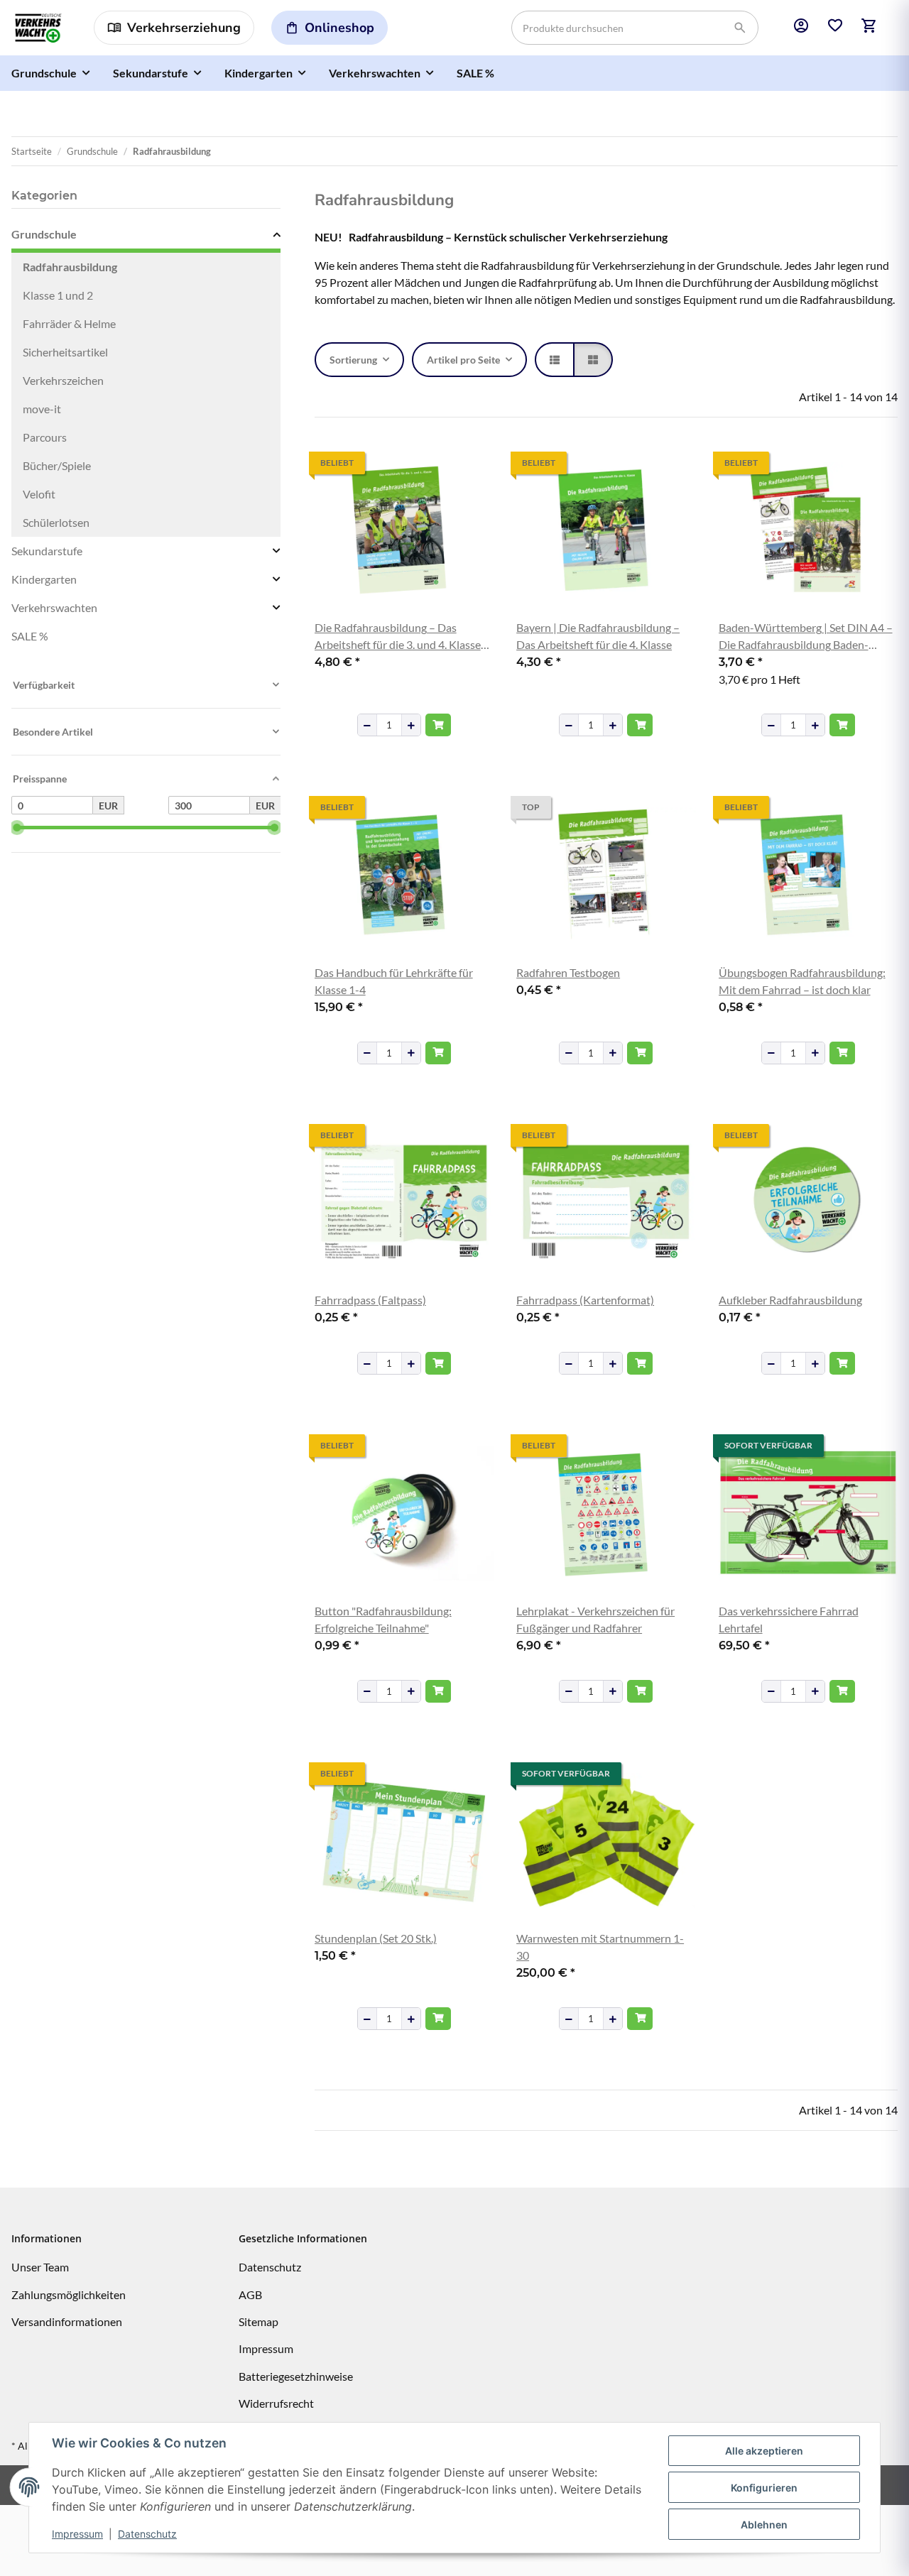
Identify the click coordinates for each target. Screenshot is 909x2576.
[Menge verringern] (367, 725)
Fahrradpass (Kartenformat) (585, 1300)
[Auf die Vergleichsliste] (432, 464)
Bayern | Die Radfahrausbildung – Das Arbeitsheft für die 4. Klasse (598, 636)
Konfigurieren (764, 2488)
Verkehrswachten (54, 607)
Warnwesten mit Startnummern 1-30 (600, 1947)
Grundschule (44, 234)
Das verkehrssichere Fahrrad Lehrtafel (789, 1619)
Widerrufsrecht (276, 2403)
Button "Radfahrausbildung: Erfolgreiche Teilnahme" (383, 1619)
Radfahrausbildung (70, 267)
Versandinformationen (67, 2321)
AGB (250, 2294)
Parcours (45, 437)
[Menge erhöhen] (411, 725)
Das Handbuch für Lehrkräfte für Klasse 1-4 (394, 981)
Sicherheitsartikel (65, 352)
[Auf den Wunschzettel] (469, 464)
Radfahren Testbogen (568, 972)
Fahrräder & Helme (69, 323)
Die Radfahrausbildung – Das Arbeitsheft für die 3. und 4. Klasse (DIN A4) (398, 637)
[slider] (17, 828)
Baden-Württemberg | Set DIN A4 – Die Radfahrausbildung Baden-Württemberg (806, 637)
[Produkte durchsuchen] (740, 28)
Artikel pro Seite (463, 360)
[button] (801, 28)
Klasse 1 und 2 (58, 295)
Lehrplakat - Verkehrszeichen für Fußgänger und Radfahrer (595, 1619)
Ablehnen (764, 2525)
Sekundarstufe (47, 551)
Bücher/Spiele (57, 465)
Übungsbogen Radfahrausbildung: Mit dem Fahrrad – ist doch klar (802, 981)
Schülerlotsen (56, 522)
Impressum (77, 2534)
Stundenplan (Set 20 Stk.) (376, 1938)
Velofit (39, 494)
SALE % (30, 636)
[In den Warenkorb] (438, 725)
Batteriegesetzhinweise (296, 2376)
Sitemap (258, 2321)
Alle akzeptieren (764, 2451)
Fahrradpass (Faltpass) (370, 1300)
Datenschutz (147, 2534)
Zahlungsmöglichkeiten (69, 2294)
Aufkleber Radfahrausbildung (790, 1300)
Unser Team (40, 2267)
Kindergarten (44, 579)
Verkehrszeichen (63, 380)
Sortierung (353, 360)
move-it (42, 409)
